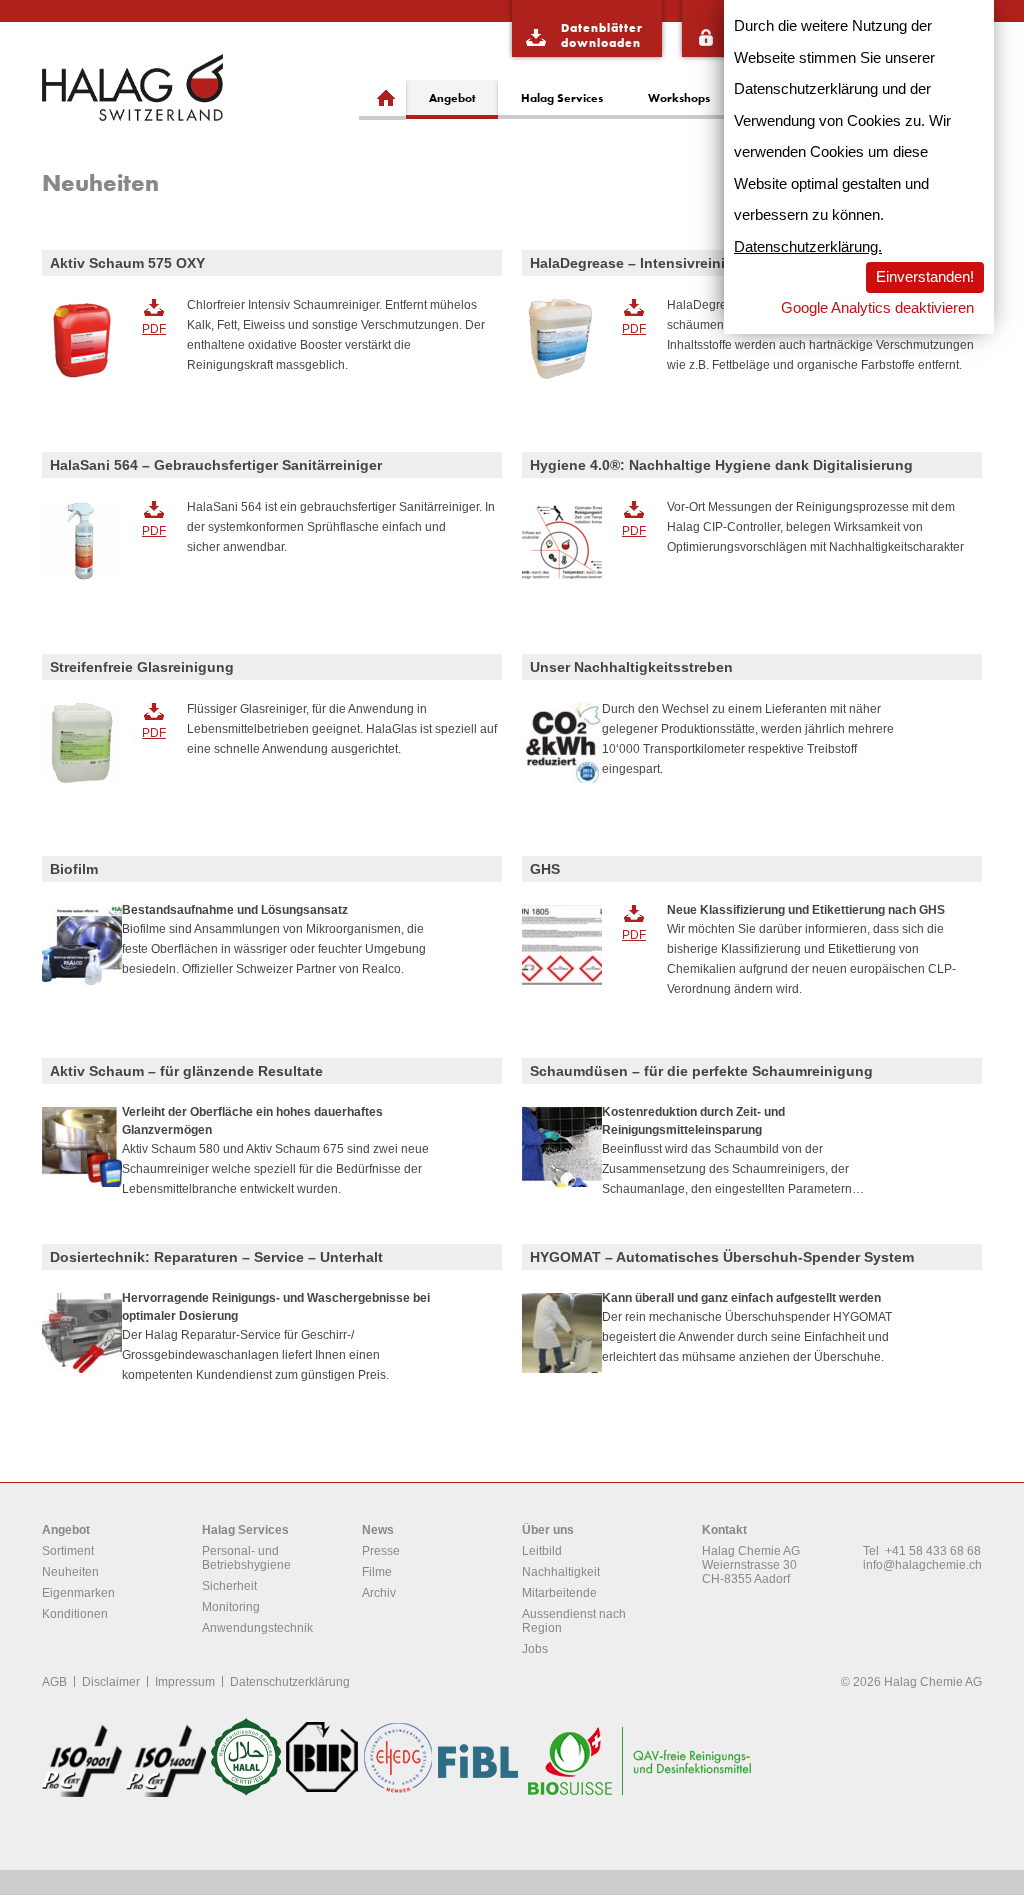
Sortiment (68, 1551)
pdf (154, 329)
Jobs (535, 1649)
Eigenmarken (78, 1593)
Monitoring (231, 1607)
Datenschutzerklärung (290, 1682)
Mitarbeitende (559, 1593)
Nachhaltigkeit (561, 1572)
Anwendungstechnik (257, 1628)
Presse (381, 1551)
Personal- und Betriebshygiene (246, 1558)
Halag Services (562, 97)
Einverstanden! (925, 276)
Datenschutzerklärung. (808, 246)
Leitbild (542, 1551)
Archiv (379, 1593)
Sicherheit (229, 1586)
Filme (377, 1572)
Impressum (185, 1682)
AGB (54, 1682)
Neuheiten (70, 1572)
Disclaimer (111, 1682)
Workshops (679, 97)
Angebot (452, 97)
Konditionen (75, 1614)
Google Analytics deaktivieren (877, 307)
